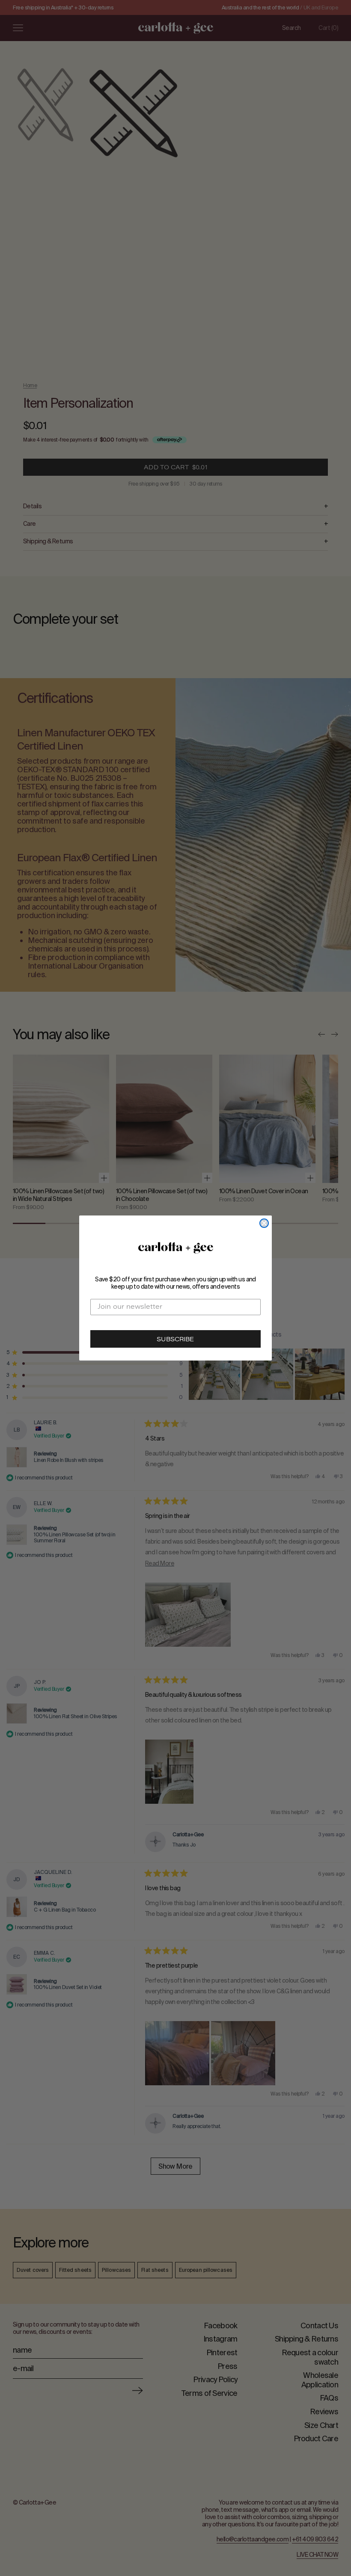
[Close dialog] (264, 1223)
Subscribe (175, 1340)
